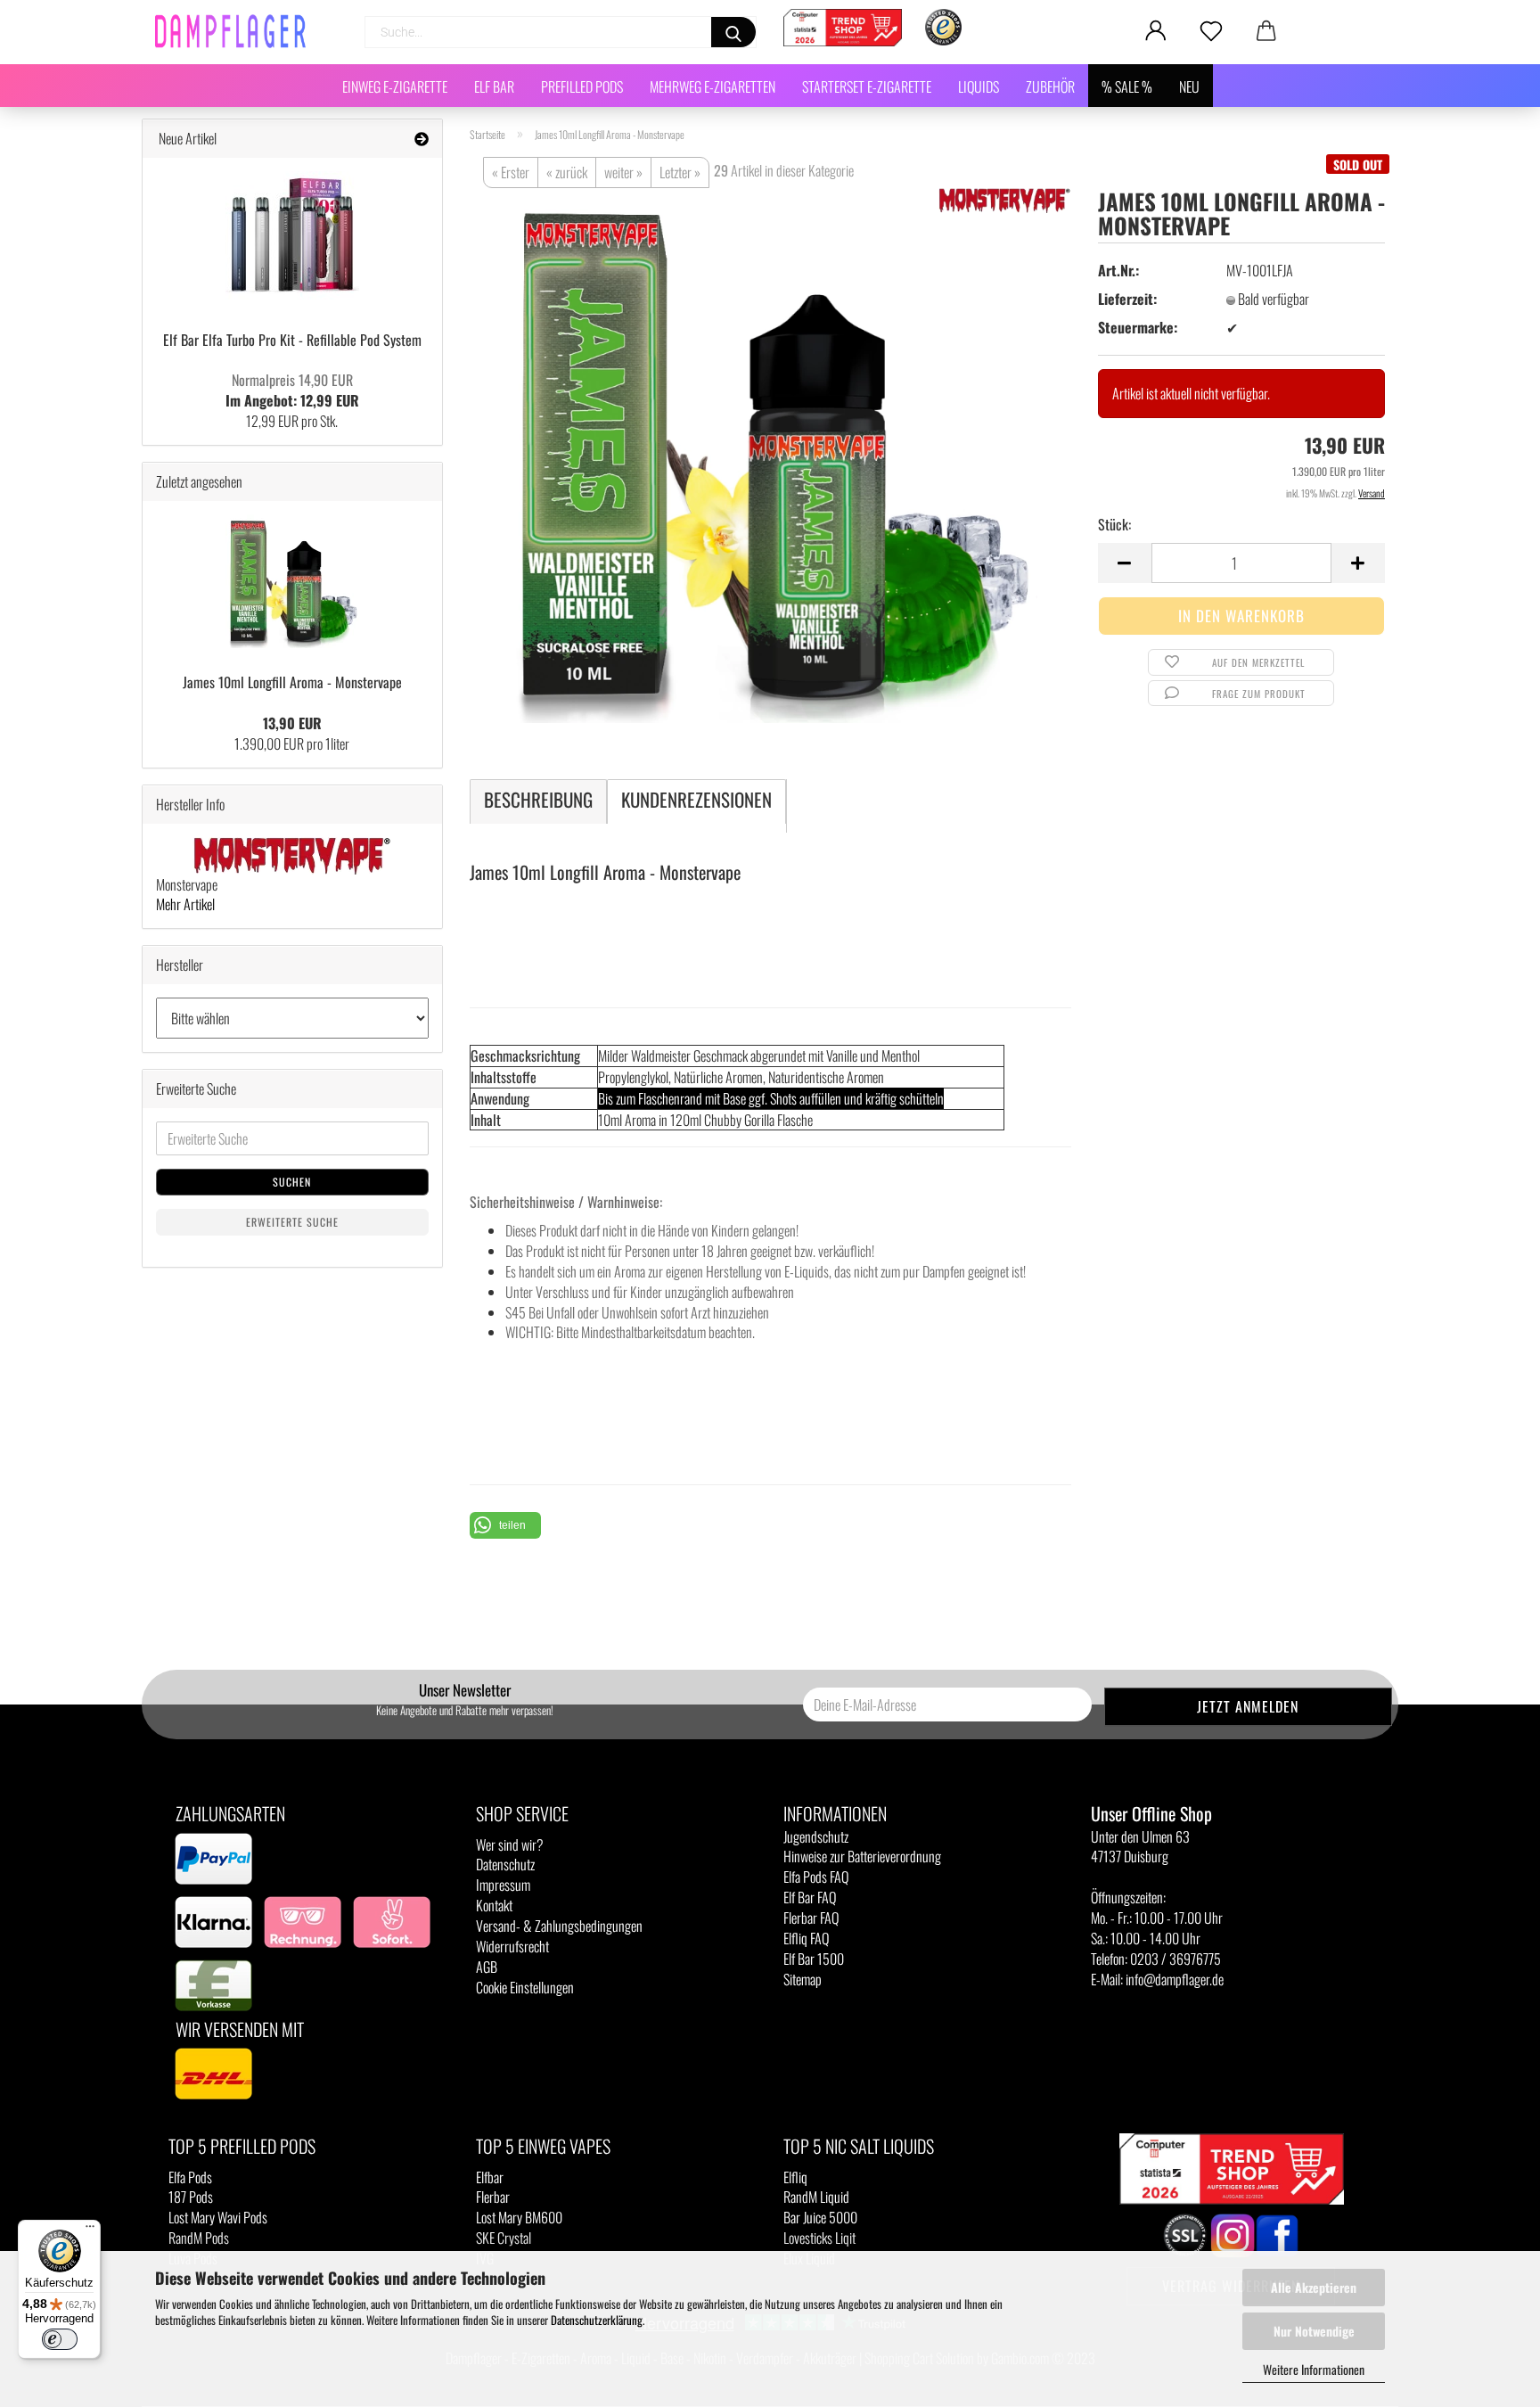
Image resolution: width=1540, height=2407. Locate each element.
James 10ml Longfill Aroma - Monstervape (292, 682)
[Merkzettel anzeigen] (1211, 31)
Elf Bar (494, 86)
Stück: (1114, 525)
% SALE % (1127, 86)
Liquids (979, 86)
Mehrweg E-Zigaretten (713, 86)
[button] (505, 1525)
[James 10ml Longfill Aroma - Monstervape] (770, 453)
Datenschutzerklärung (597, 2320)
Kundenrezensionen (696, 799)
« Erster (511, 172)
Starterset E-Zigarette (867, 86)
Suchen (292, 1182)
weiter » (623, 172)
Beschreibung (538, 799)
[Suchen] (733, 32)
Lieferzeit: (1127, 299)
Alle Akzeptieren (1314, 2287)
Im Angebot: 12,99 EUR (292, 390)
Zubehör (1050, 86)
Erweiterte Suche (292, 1222)
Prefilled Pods (582, 86)
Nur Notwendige (1314, 2331)
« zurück (567, 172)
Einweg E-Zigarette (395, 86)
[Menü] (90, 2230)
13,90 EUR (292, 723)
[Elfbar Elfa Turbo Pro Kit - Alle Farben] (292, 238)
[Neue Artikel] (422, 139)
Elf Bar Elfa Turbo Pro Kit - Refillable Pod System (292, 340)
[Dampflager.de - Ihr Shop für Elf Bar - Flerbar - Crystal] (237, 31)
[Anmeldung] (1156, 31)
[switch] (60, 2339)
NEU (1189, 86)
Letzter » (680, 172)
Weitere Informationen (1314, 2369)
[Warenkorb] (1266, 31)
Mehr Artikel (185, 904)
